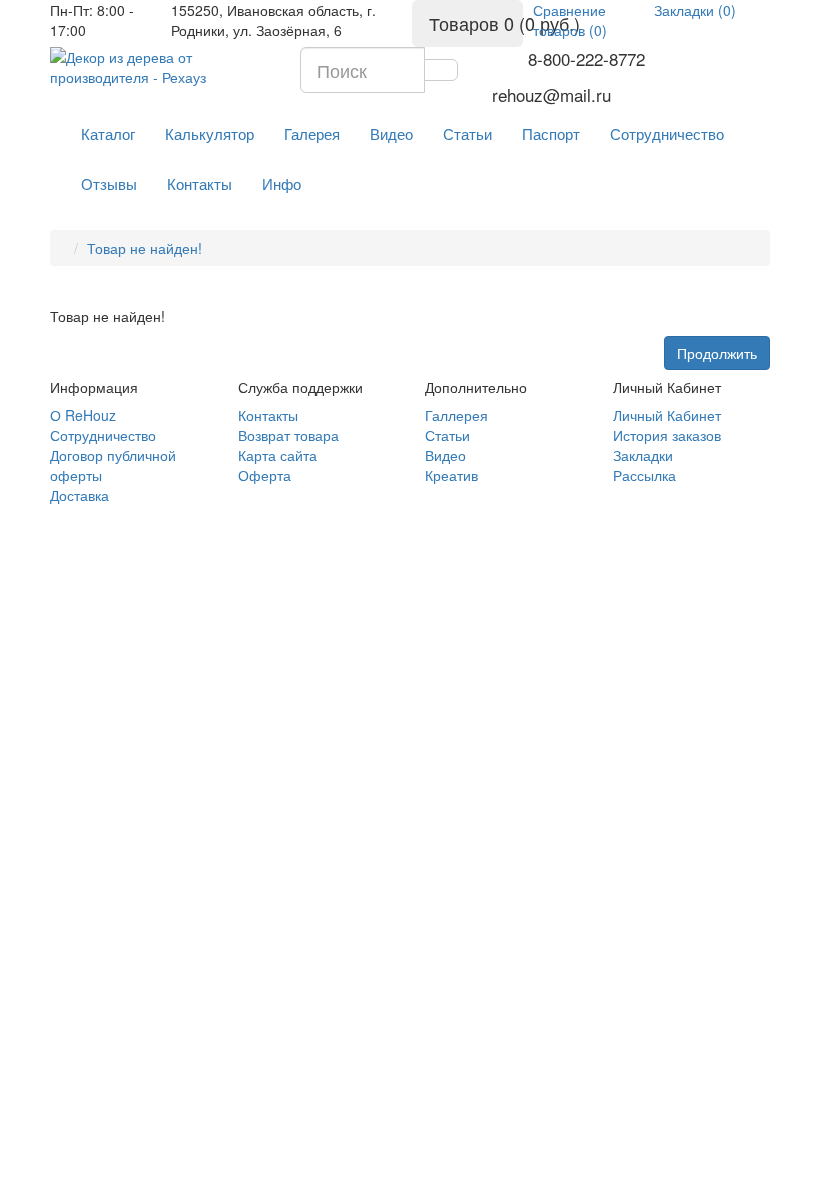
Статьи (467, 133)
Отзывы (109, 183)
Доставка (79, 495)
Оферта (264, 475)
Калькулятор (209, 133)
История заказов (667, 435)
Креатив (451, 475)
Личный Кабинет (667, 415)
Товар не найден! (144, 248)
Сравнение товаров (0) (570, 20)
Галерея (312, 133)
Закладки (643, 455)
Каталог (108, 133)
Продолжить (717, 353)
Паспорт (551, 133)
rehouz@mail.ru (551, 95)
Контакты (199, 183)
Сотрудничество (667, 133)
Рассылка (644, 475)
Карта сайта (277, 455)
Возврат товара (288, 435)
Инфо (281, 183)
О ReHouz (83, 415)
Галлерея (456, 415)
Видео (391, 133)
